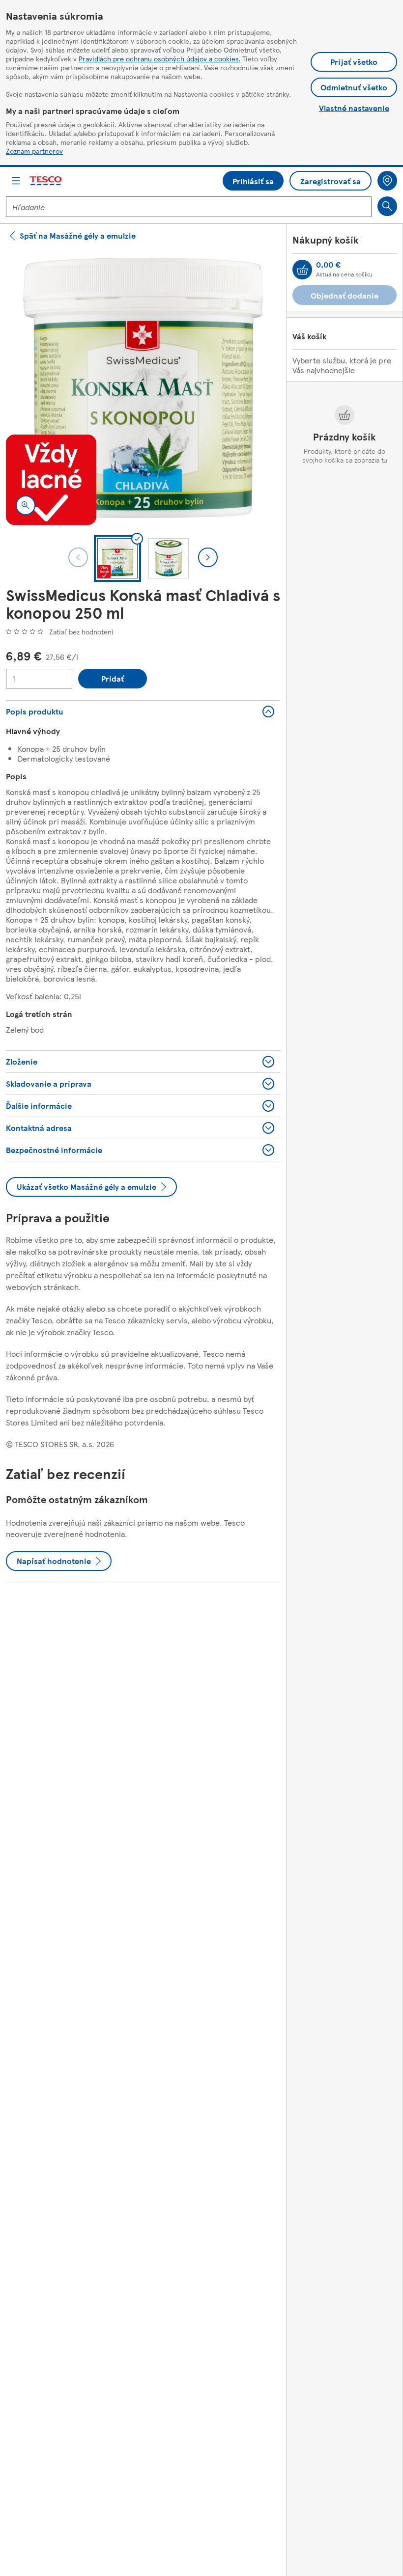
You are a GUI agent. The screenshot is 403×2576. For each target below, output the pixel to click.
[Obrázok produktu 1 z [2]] (143, 388)
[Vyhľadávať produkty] (387, 206)
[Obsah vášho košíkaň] (302, 270)
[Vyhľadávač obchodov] (387, 181)
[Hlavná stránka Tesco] (46, 181)
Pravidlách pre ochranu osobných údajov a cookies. (159, 58)
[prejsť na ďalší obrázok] (208, 557)
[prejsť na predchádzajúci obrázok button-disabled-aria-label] (78, 557)
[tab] (117, 558)
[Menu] (16, 181)
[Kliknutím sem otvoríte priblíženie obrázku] (26, 505)
